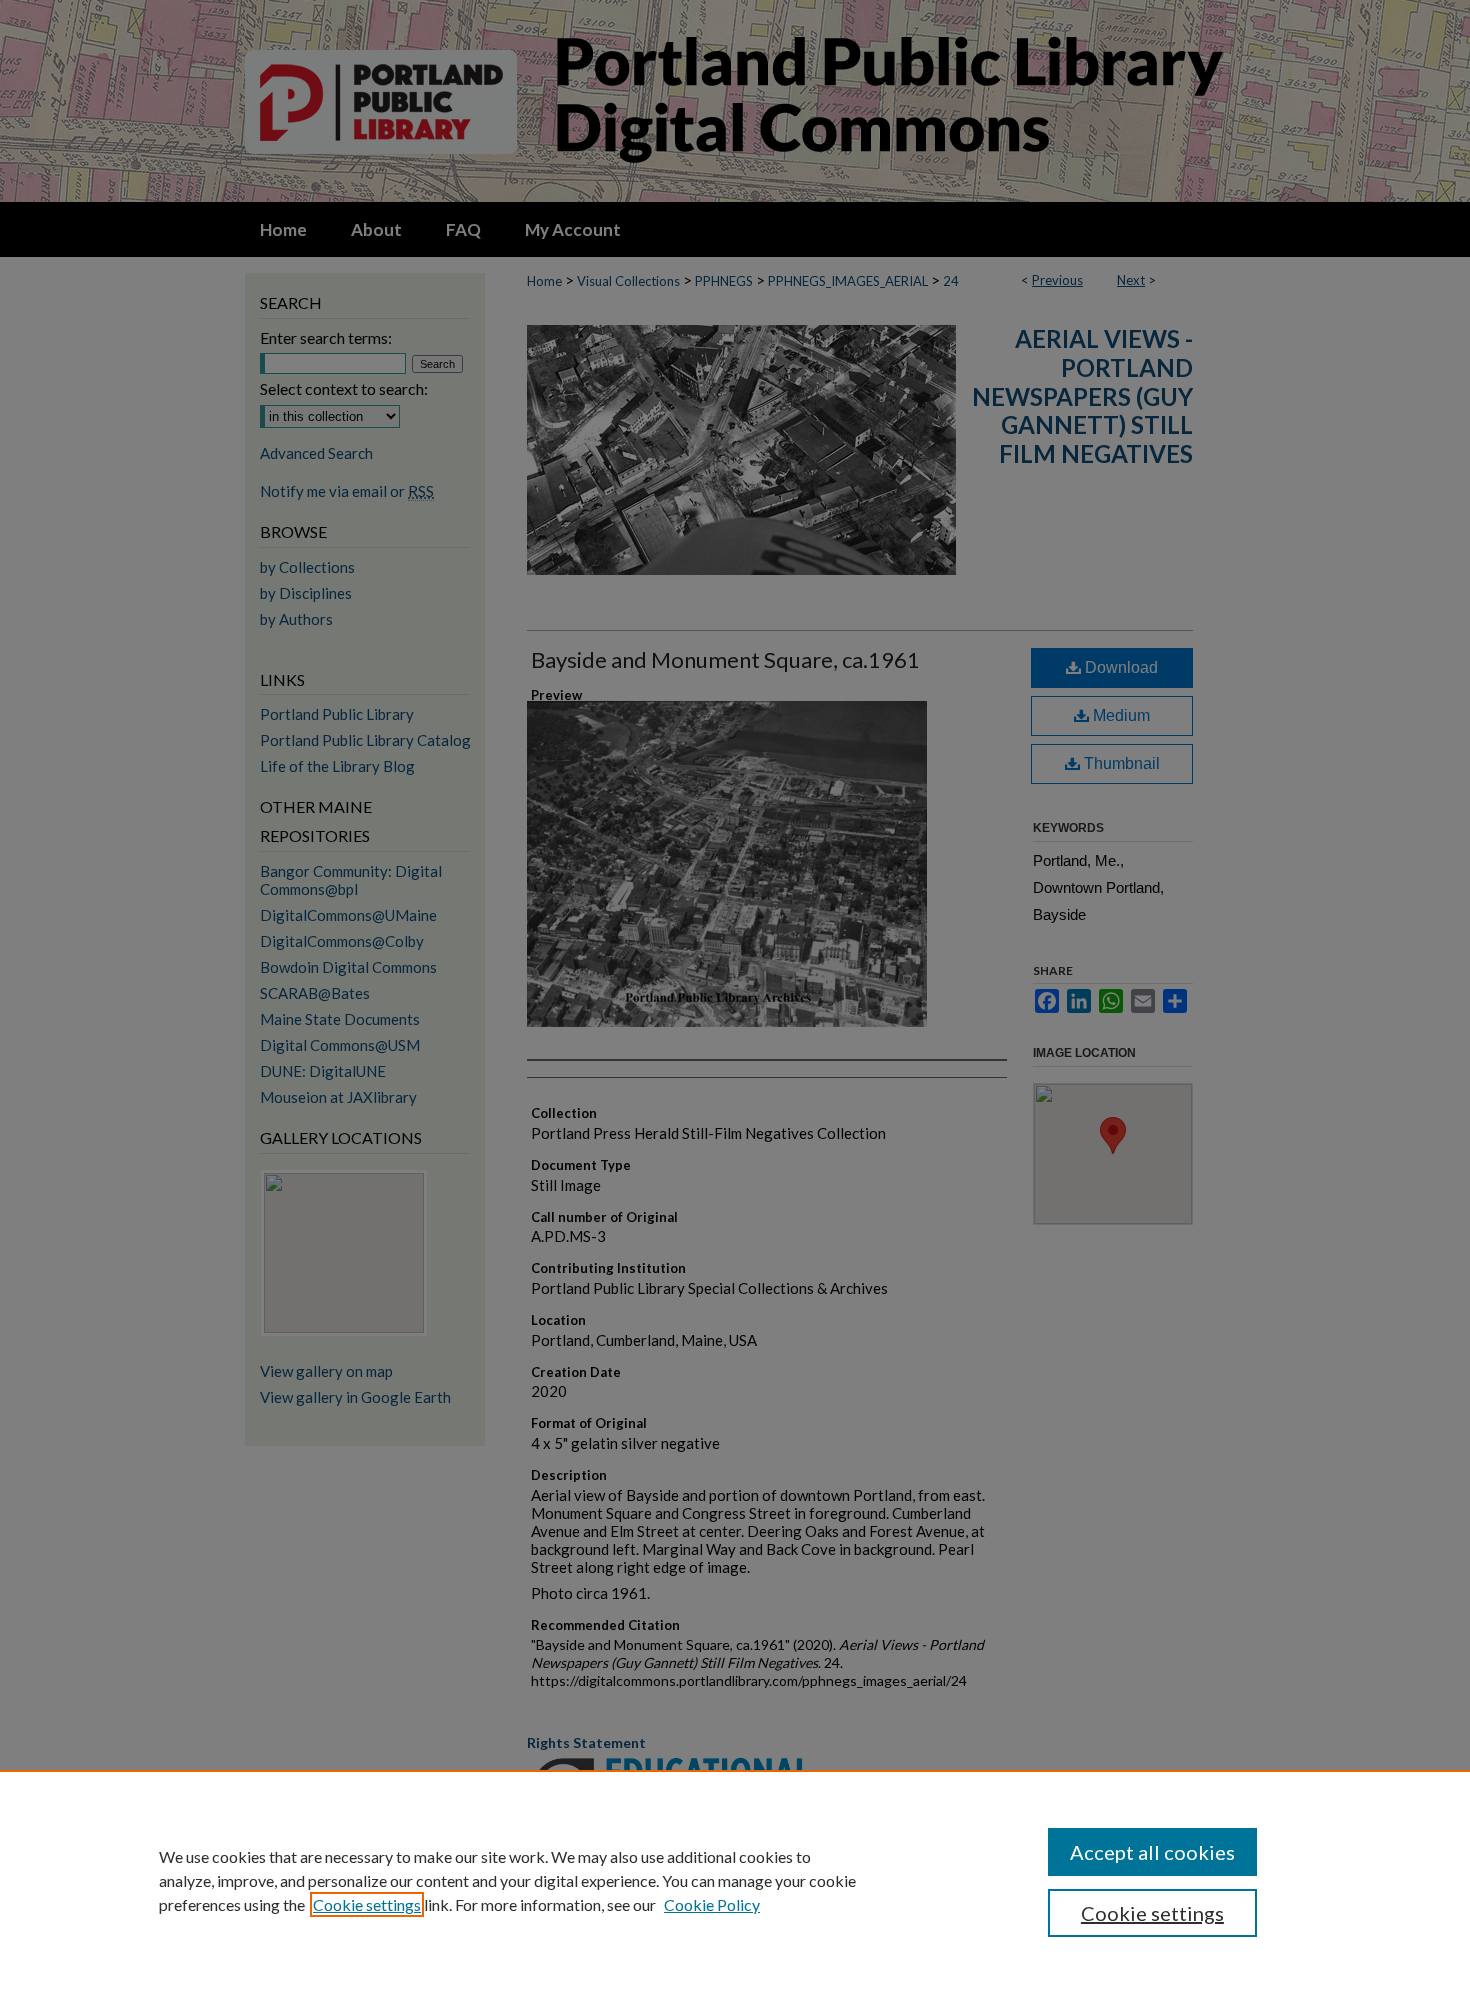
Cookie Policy (712, 1904)
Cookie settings (367, 1904)
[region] (735, 1880)
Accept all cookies (1152, 1852)
